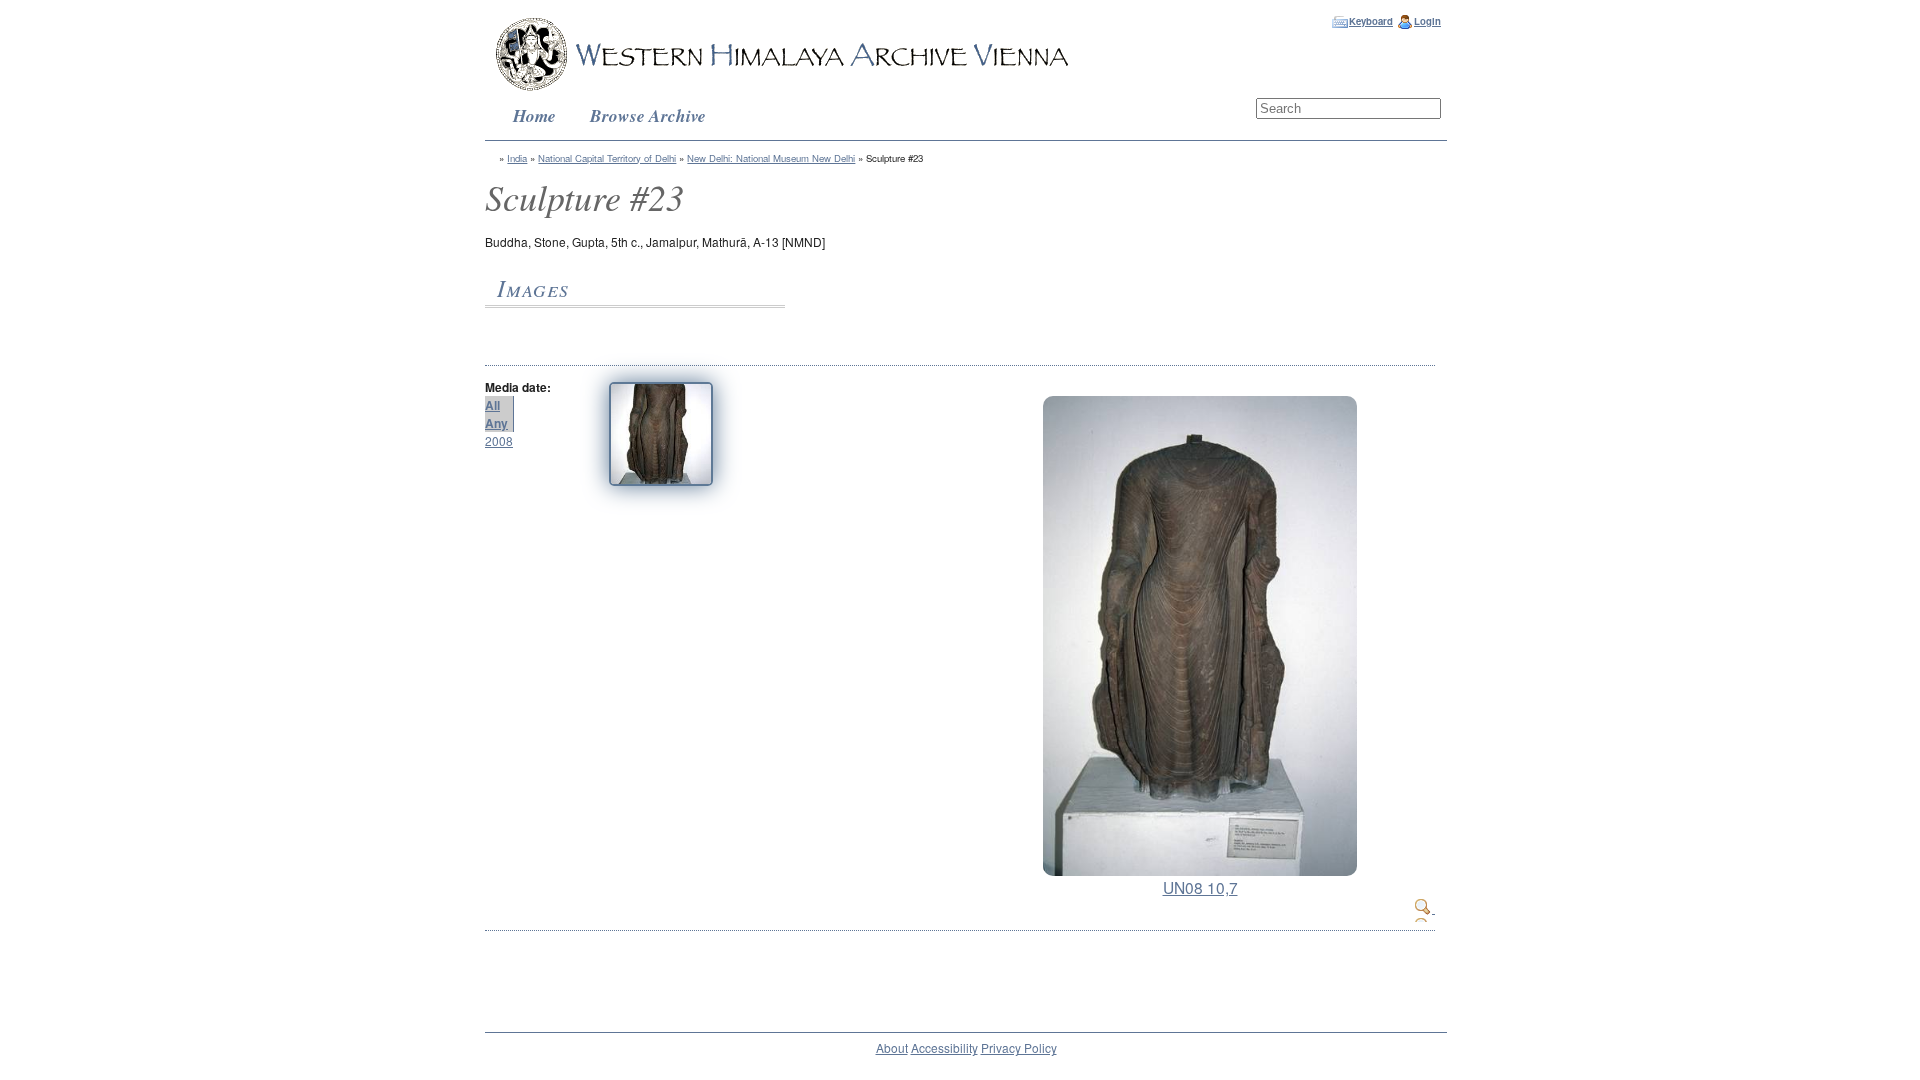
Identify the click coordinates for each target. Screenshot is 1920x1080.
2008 (499, 440)
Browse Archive (648, 115)
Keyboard (1371, 21)
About (892, 1047)
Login (1427, 21)
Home (534, 115)
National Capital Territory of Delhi (607, 158)
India (517, 158)
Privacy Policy (1019, 1047)
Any (496, 423)
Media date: (518, 387)
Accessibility (944, 1047)
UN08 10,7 (1200, 887)
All (492, 405)
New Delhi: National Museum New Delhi (771, 158)
